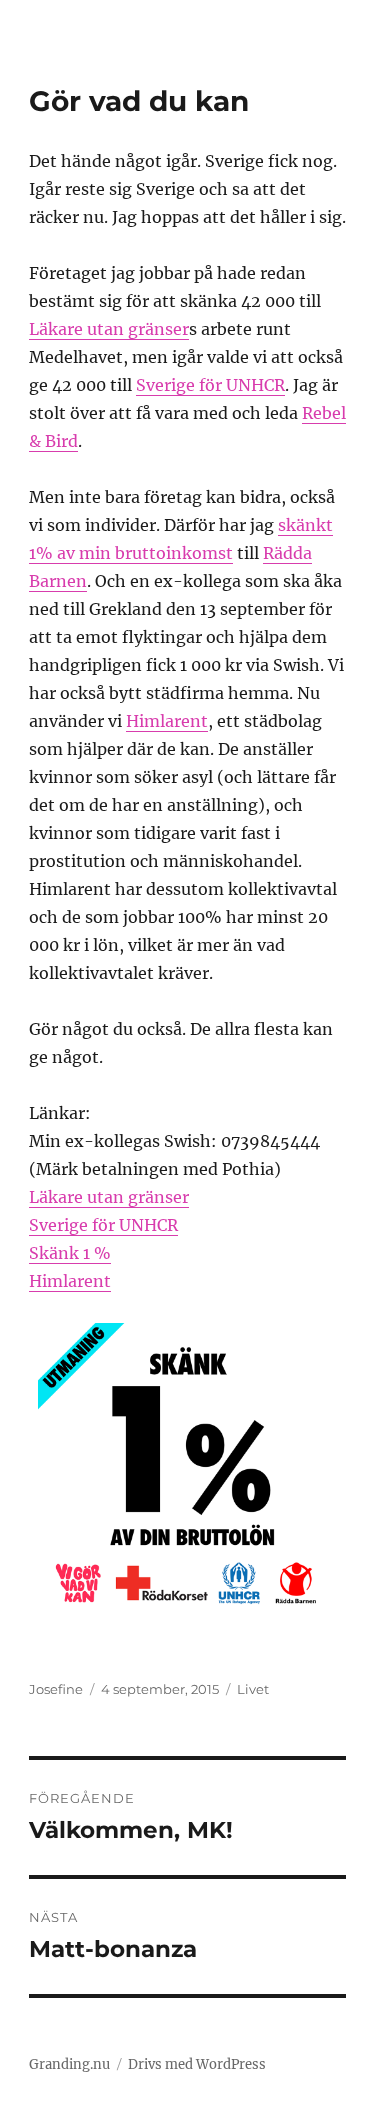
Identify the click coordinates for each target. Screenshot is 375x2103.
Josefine (56, 1689)
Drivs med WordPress (197, 2064)
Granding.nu (69, 2064)
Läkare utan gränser (109, 329)
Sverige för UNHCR (210, 385)
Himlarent (167, 721)
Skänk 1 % (70, 1253)
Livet (253, 1689)
